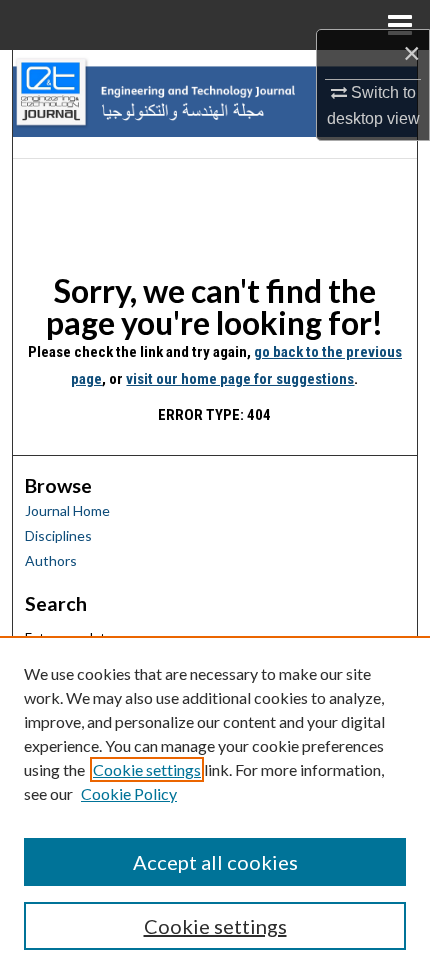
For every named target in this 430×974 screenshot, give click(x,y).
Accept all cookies (215, 862)
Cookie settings (147, 769)
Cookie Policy (129, 793)
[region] (215, 805)
